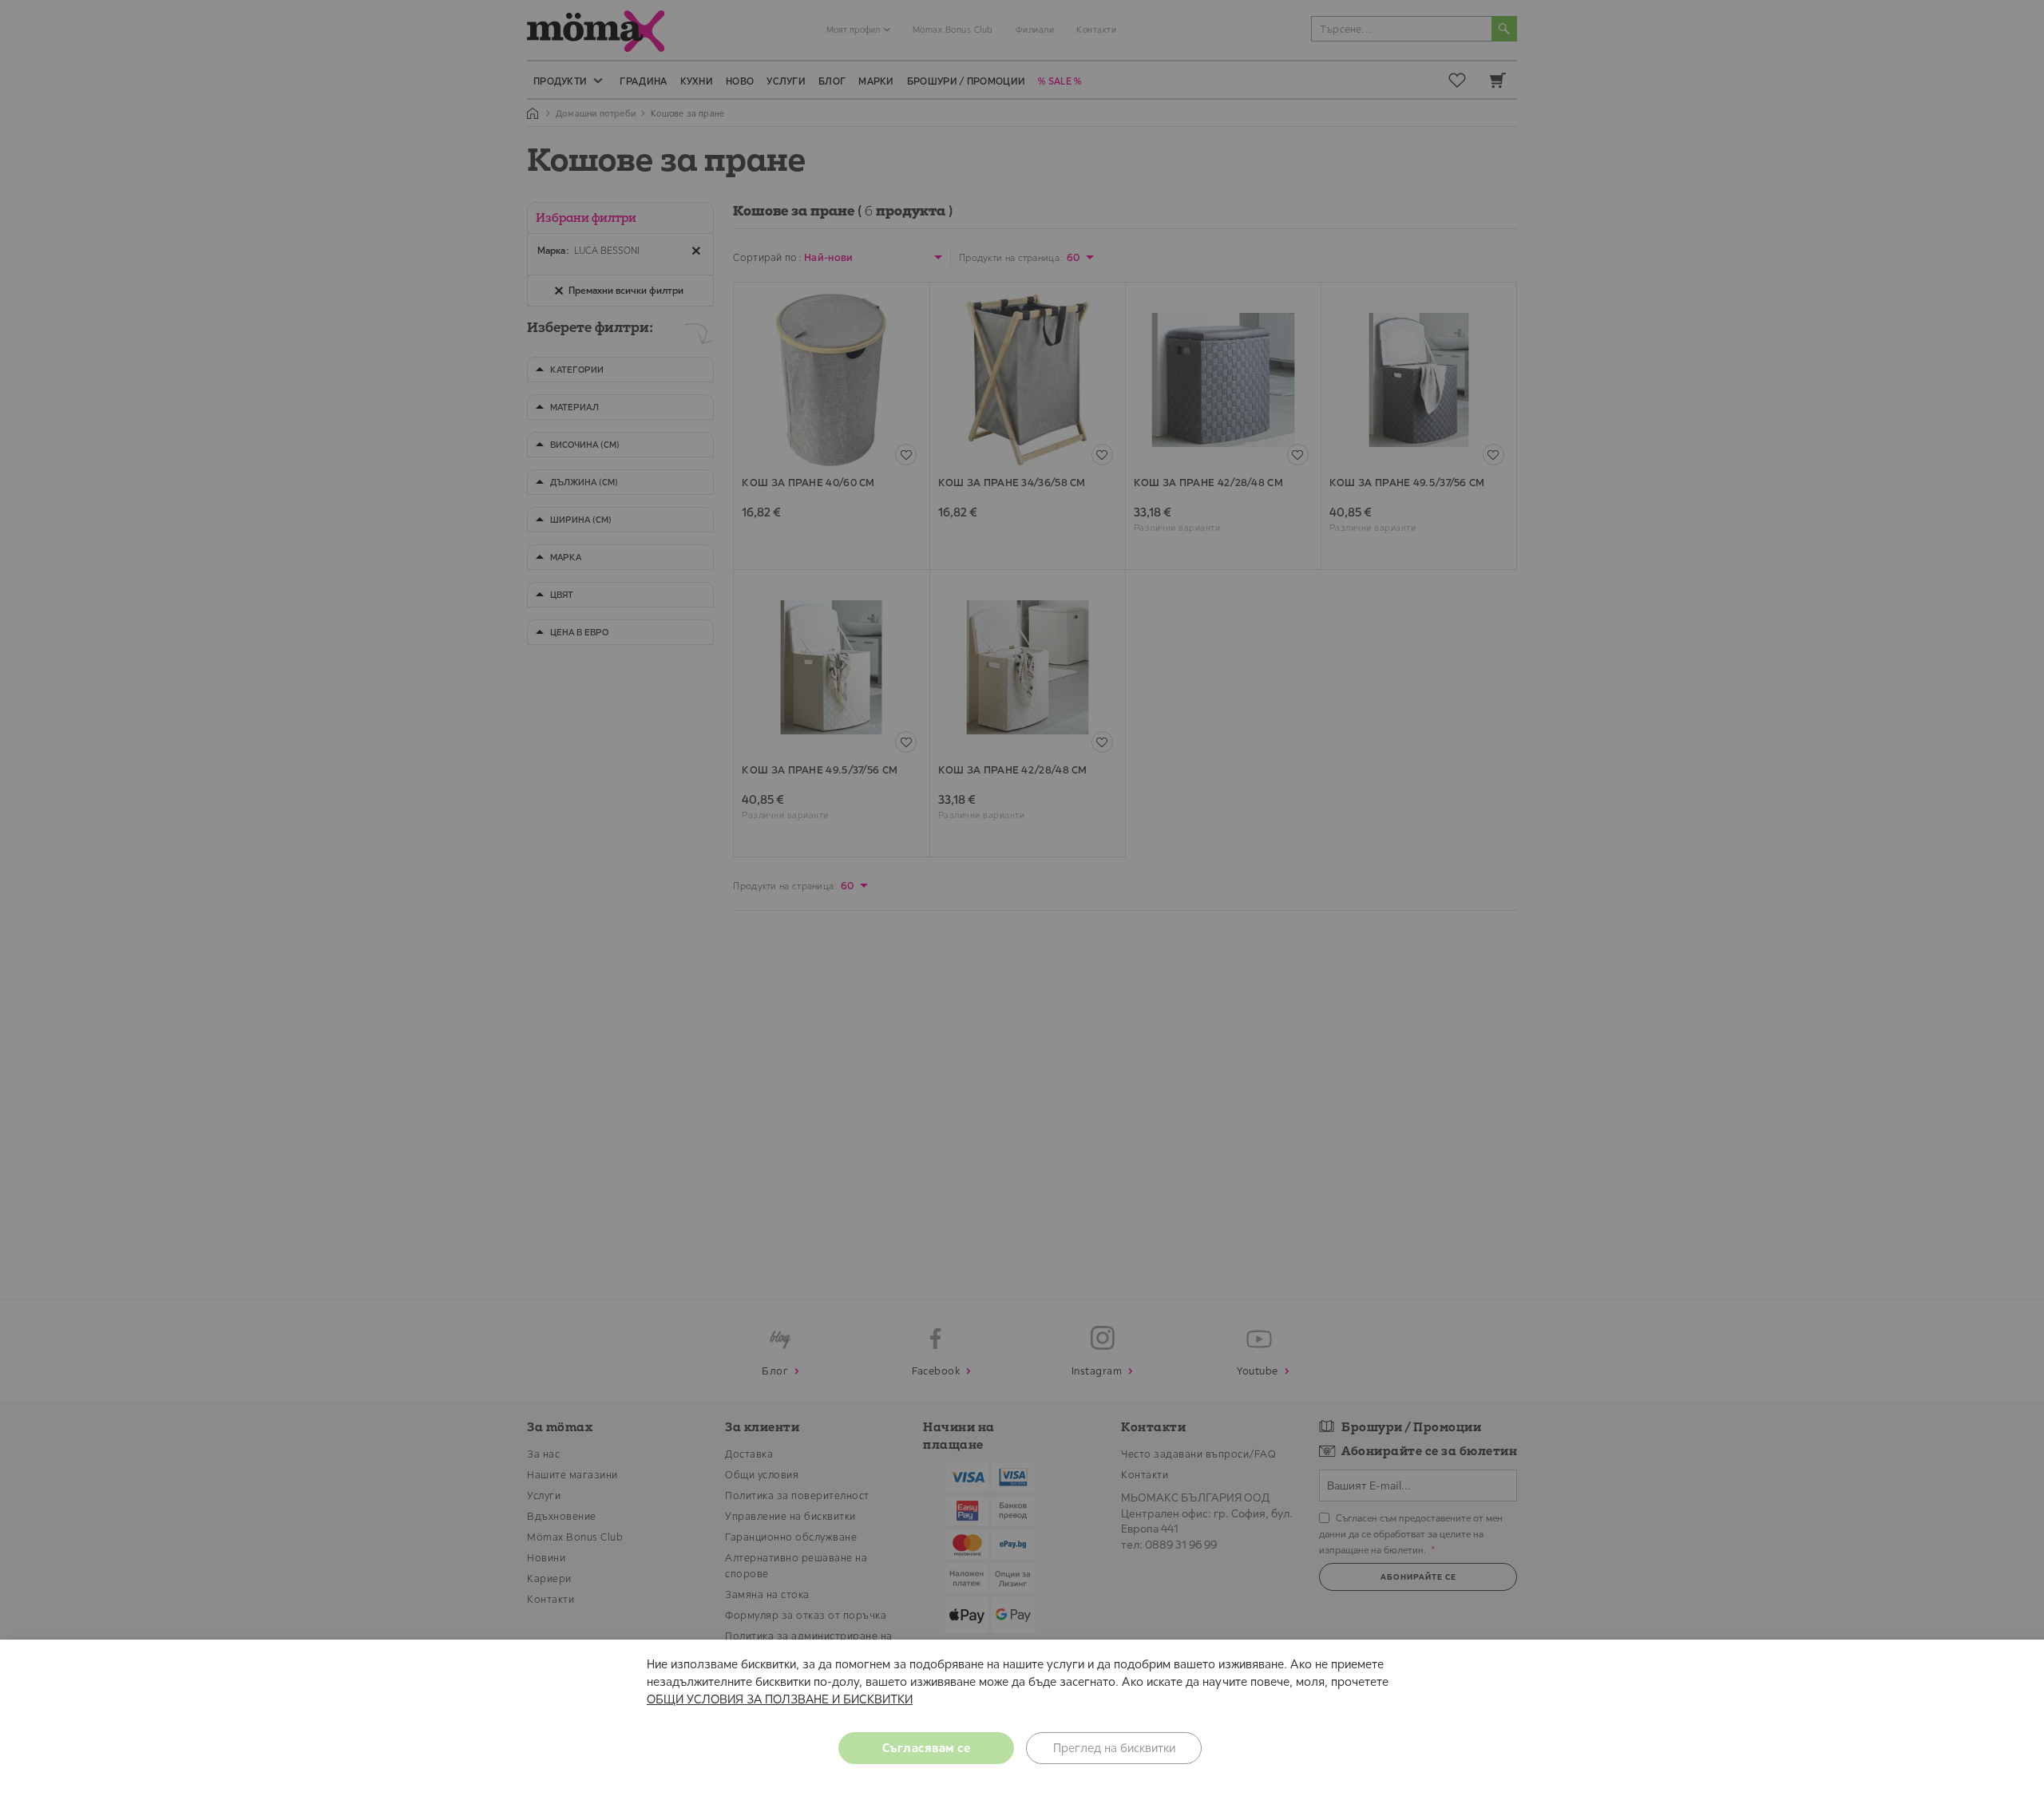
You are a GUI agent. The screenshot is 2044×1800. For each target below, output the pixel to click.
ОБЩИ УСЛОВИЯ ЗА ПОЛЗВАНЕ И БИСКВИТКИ (780, 1699)
